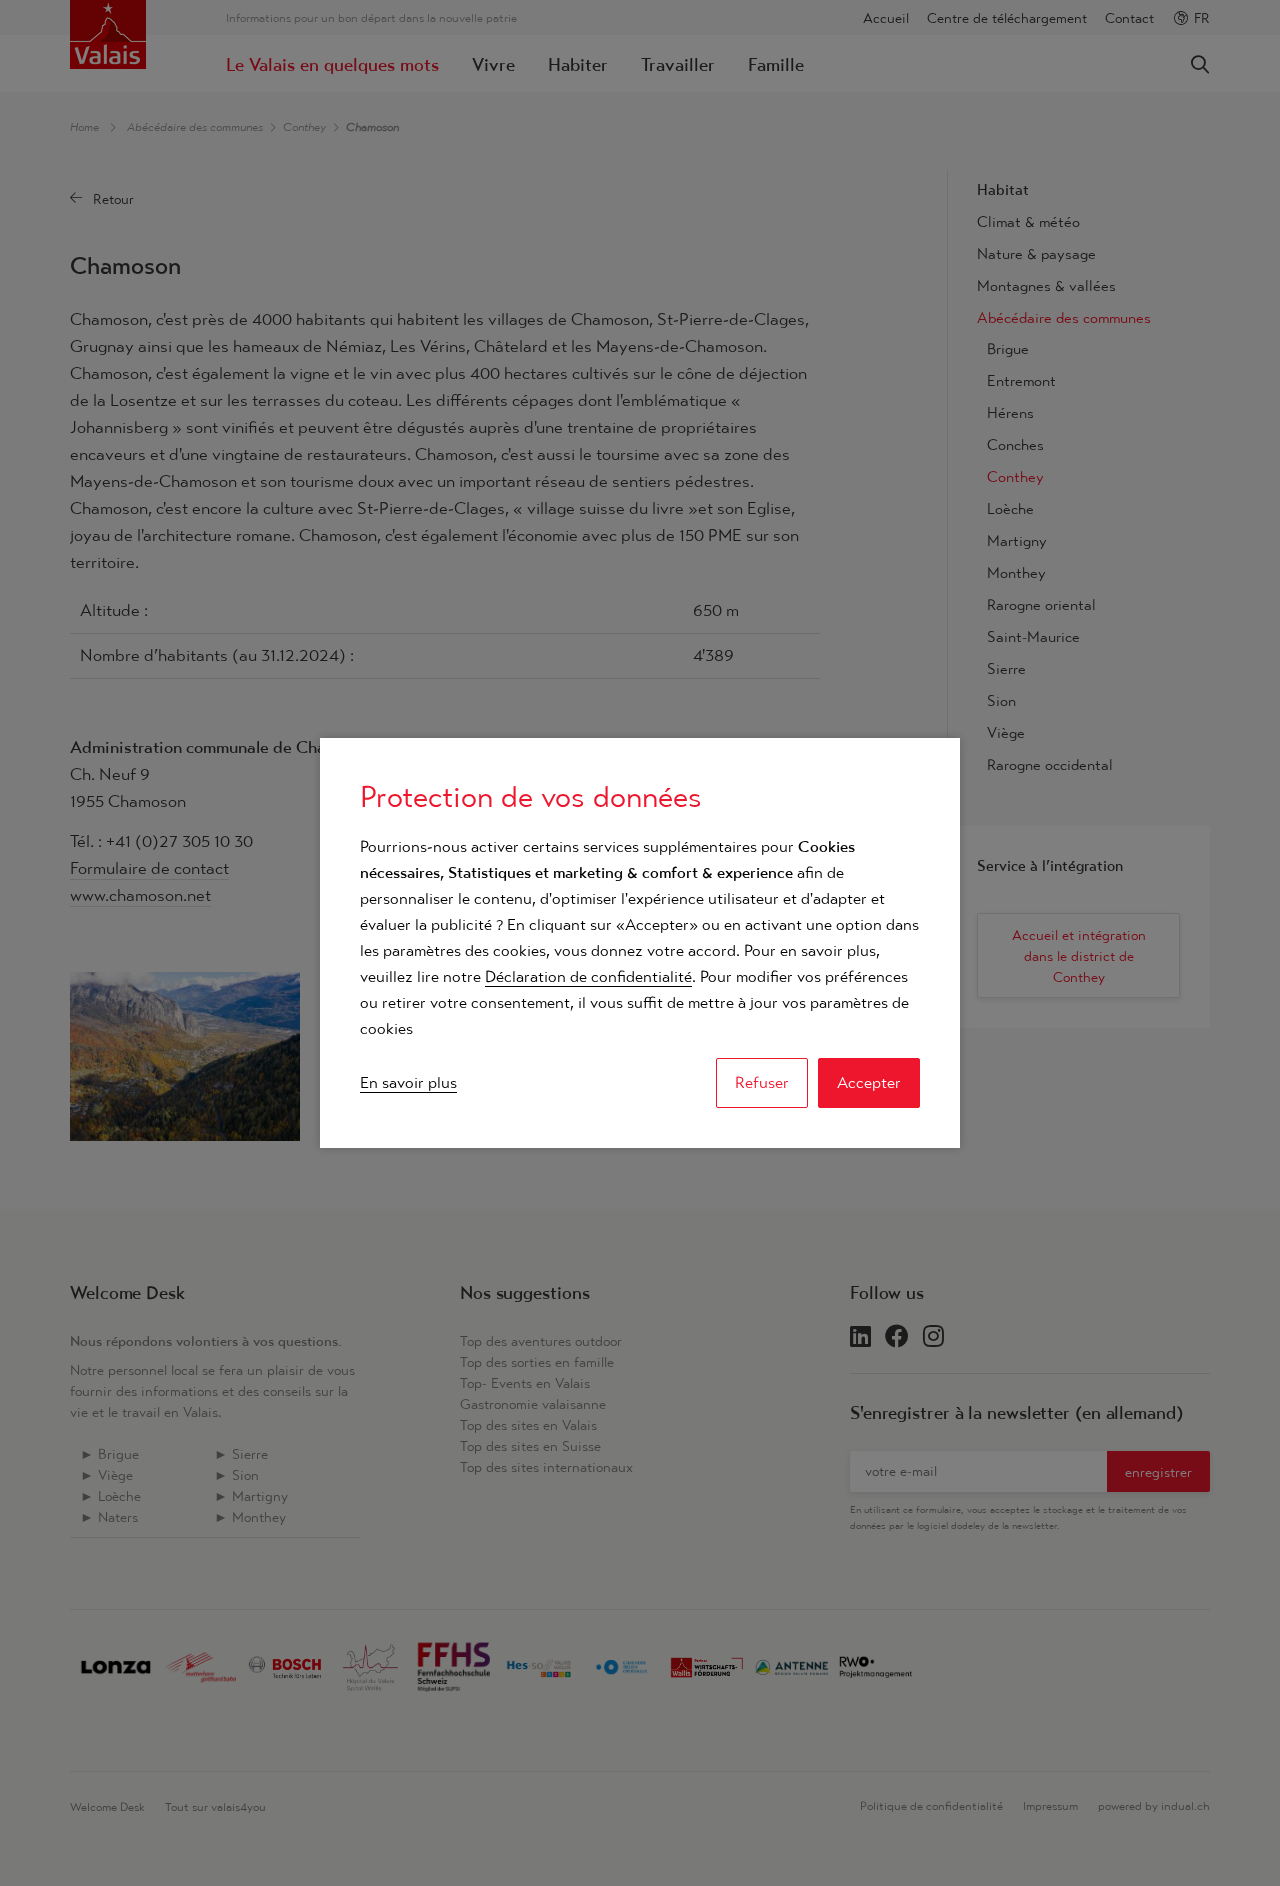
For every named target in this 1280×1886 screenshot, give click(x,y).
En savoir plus (408, 1082)
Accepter (869, 1082)
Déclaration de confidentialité (588, 976)
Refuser (762, 1082)
